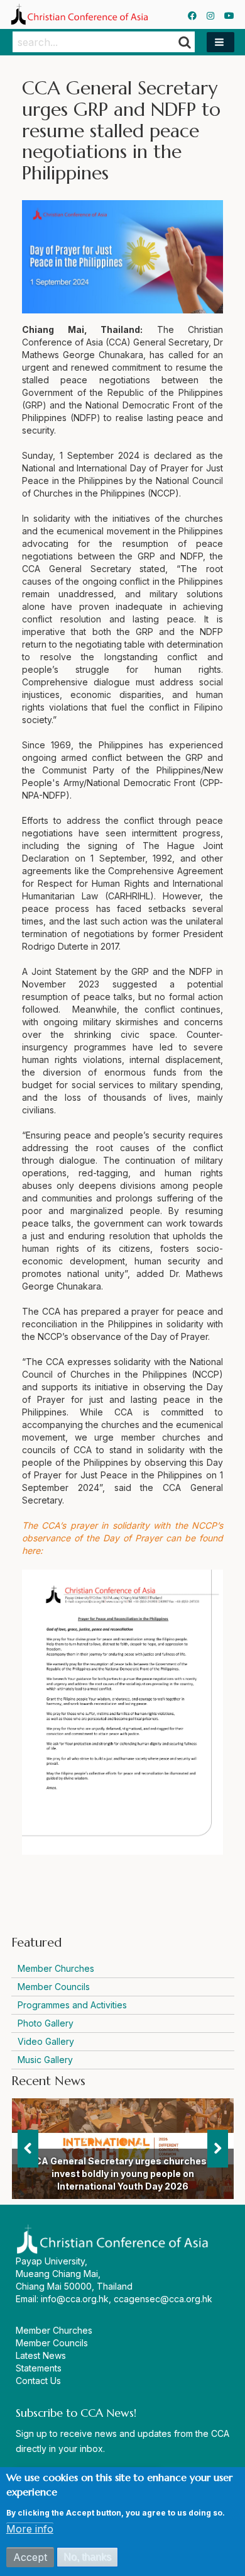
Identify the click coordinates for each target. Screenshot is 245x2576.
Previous (28, 2149)
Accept (30, 2557)
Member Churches (56, 1968)
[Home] (79, 14)
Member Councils (54, 1987)
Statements (39, 2368)
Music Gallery (45, 2060)
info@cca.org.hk (75, 2299)
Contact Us (38, 2381)
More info (30, 2529)
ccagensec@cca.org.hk (163, 2299)
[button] (220, 42)
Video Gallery (46, 2041)
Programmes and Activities (72, 2005)
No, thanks (87, 2557)
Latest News (41, 2355)
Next (218, 2149)
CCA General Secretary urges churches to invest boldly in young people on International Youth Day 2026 (123, 2174)
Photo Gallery (46, 2023)
